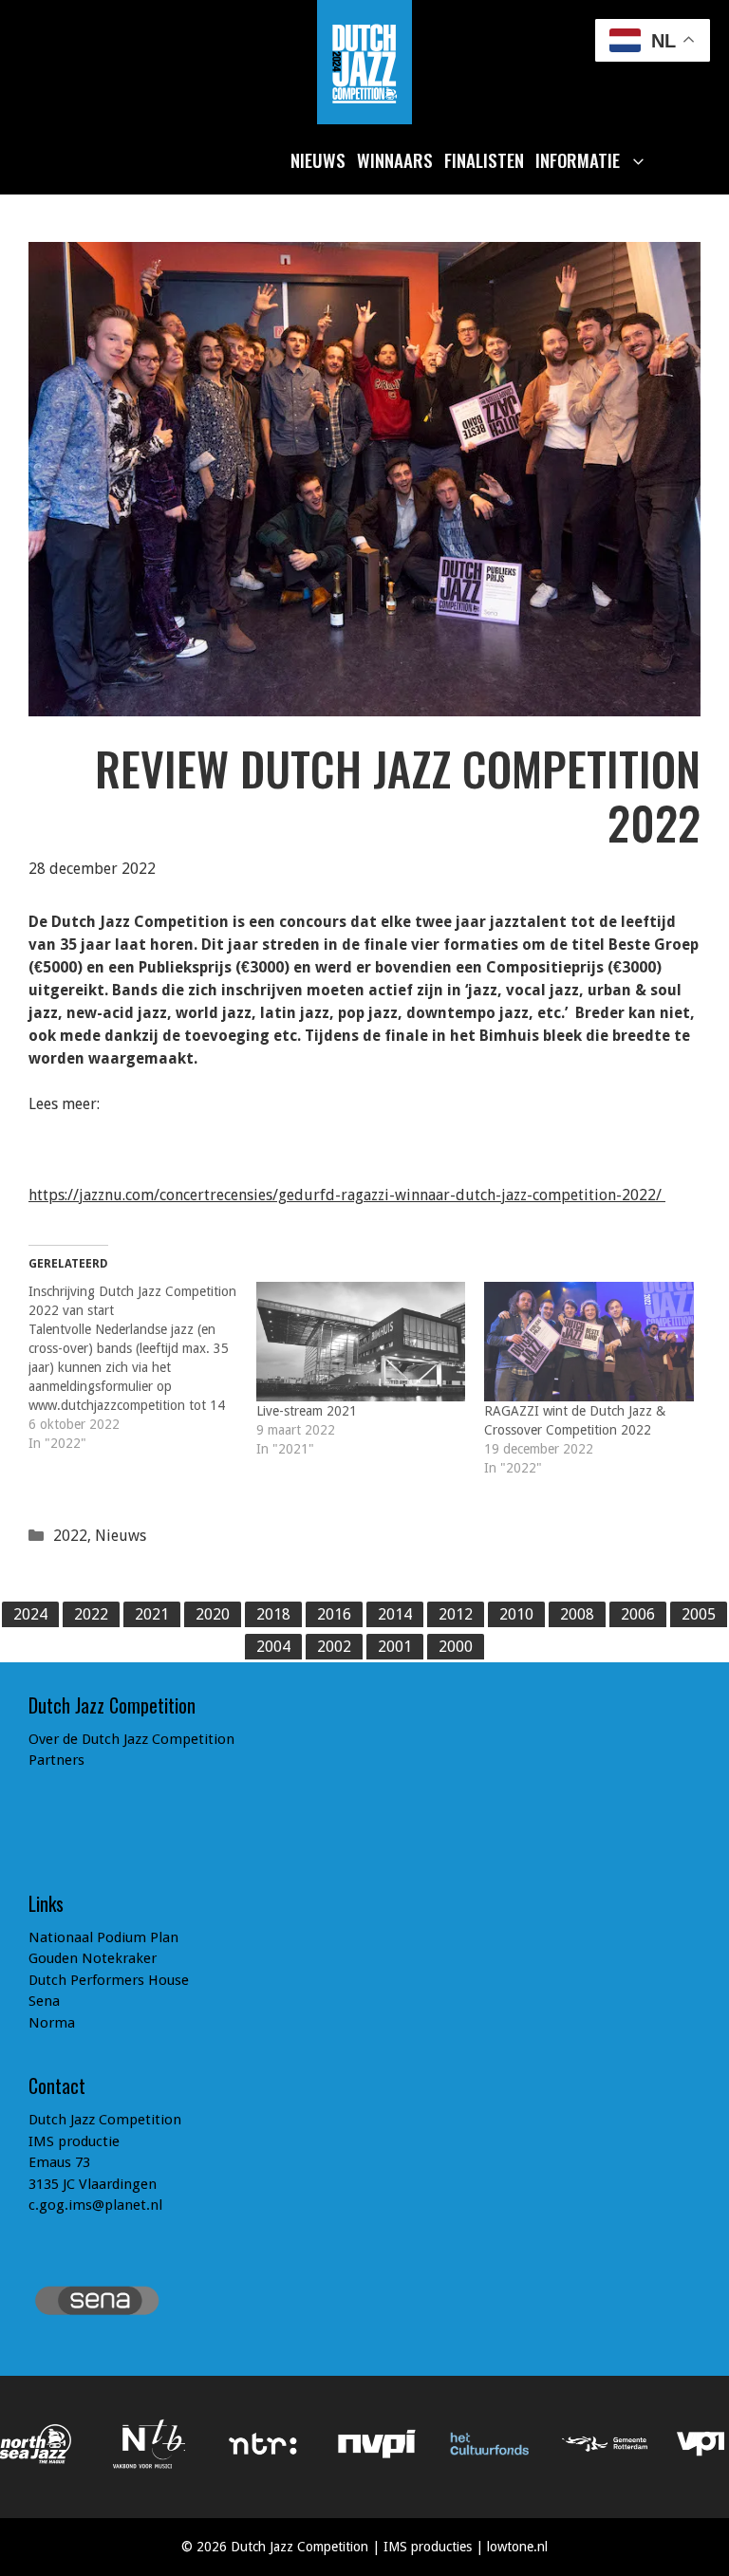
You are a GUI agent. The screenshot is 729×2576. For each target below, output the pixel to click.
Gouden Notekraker (93, 1958)
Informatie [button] (578, 159)
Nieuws (318, 159)
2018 (273, 1614)
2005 (699, 1614)
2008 (577, 1614)
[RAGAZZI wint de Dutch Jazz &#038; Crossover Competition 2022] (589, 1342)
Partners (56, 1760)
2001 (395, 1647)
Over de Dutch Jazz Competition (131, 1739)
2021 (152, 1614)
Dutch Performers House (109, 1980)
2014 (395, 1614)
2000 (456, 1647)
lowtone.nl (517, 2547)
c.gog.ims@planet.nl (95, 2205)
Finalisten (484, 159)
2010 (516, 1614)
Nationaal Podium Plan (103, 1937)
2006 (638, 1614)
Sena (44, 2001)
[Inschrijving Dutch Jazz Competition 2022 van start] (142, 1367)
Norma (52, 2023)
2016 (334, 1614)
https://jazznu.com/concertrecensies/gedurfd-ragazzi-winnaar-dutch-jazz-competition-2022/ (347, 1195)
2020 (213, 1614)
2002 (334, 1647)
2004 (273, 1647)
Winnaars (395, 159)
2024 (30, 1614)
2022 (70, 1536)
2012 (456, 1614)
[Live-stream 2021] (361, 1342)
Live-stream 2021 (307, 1411)
